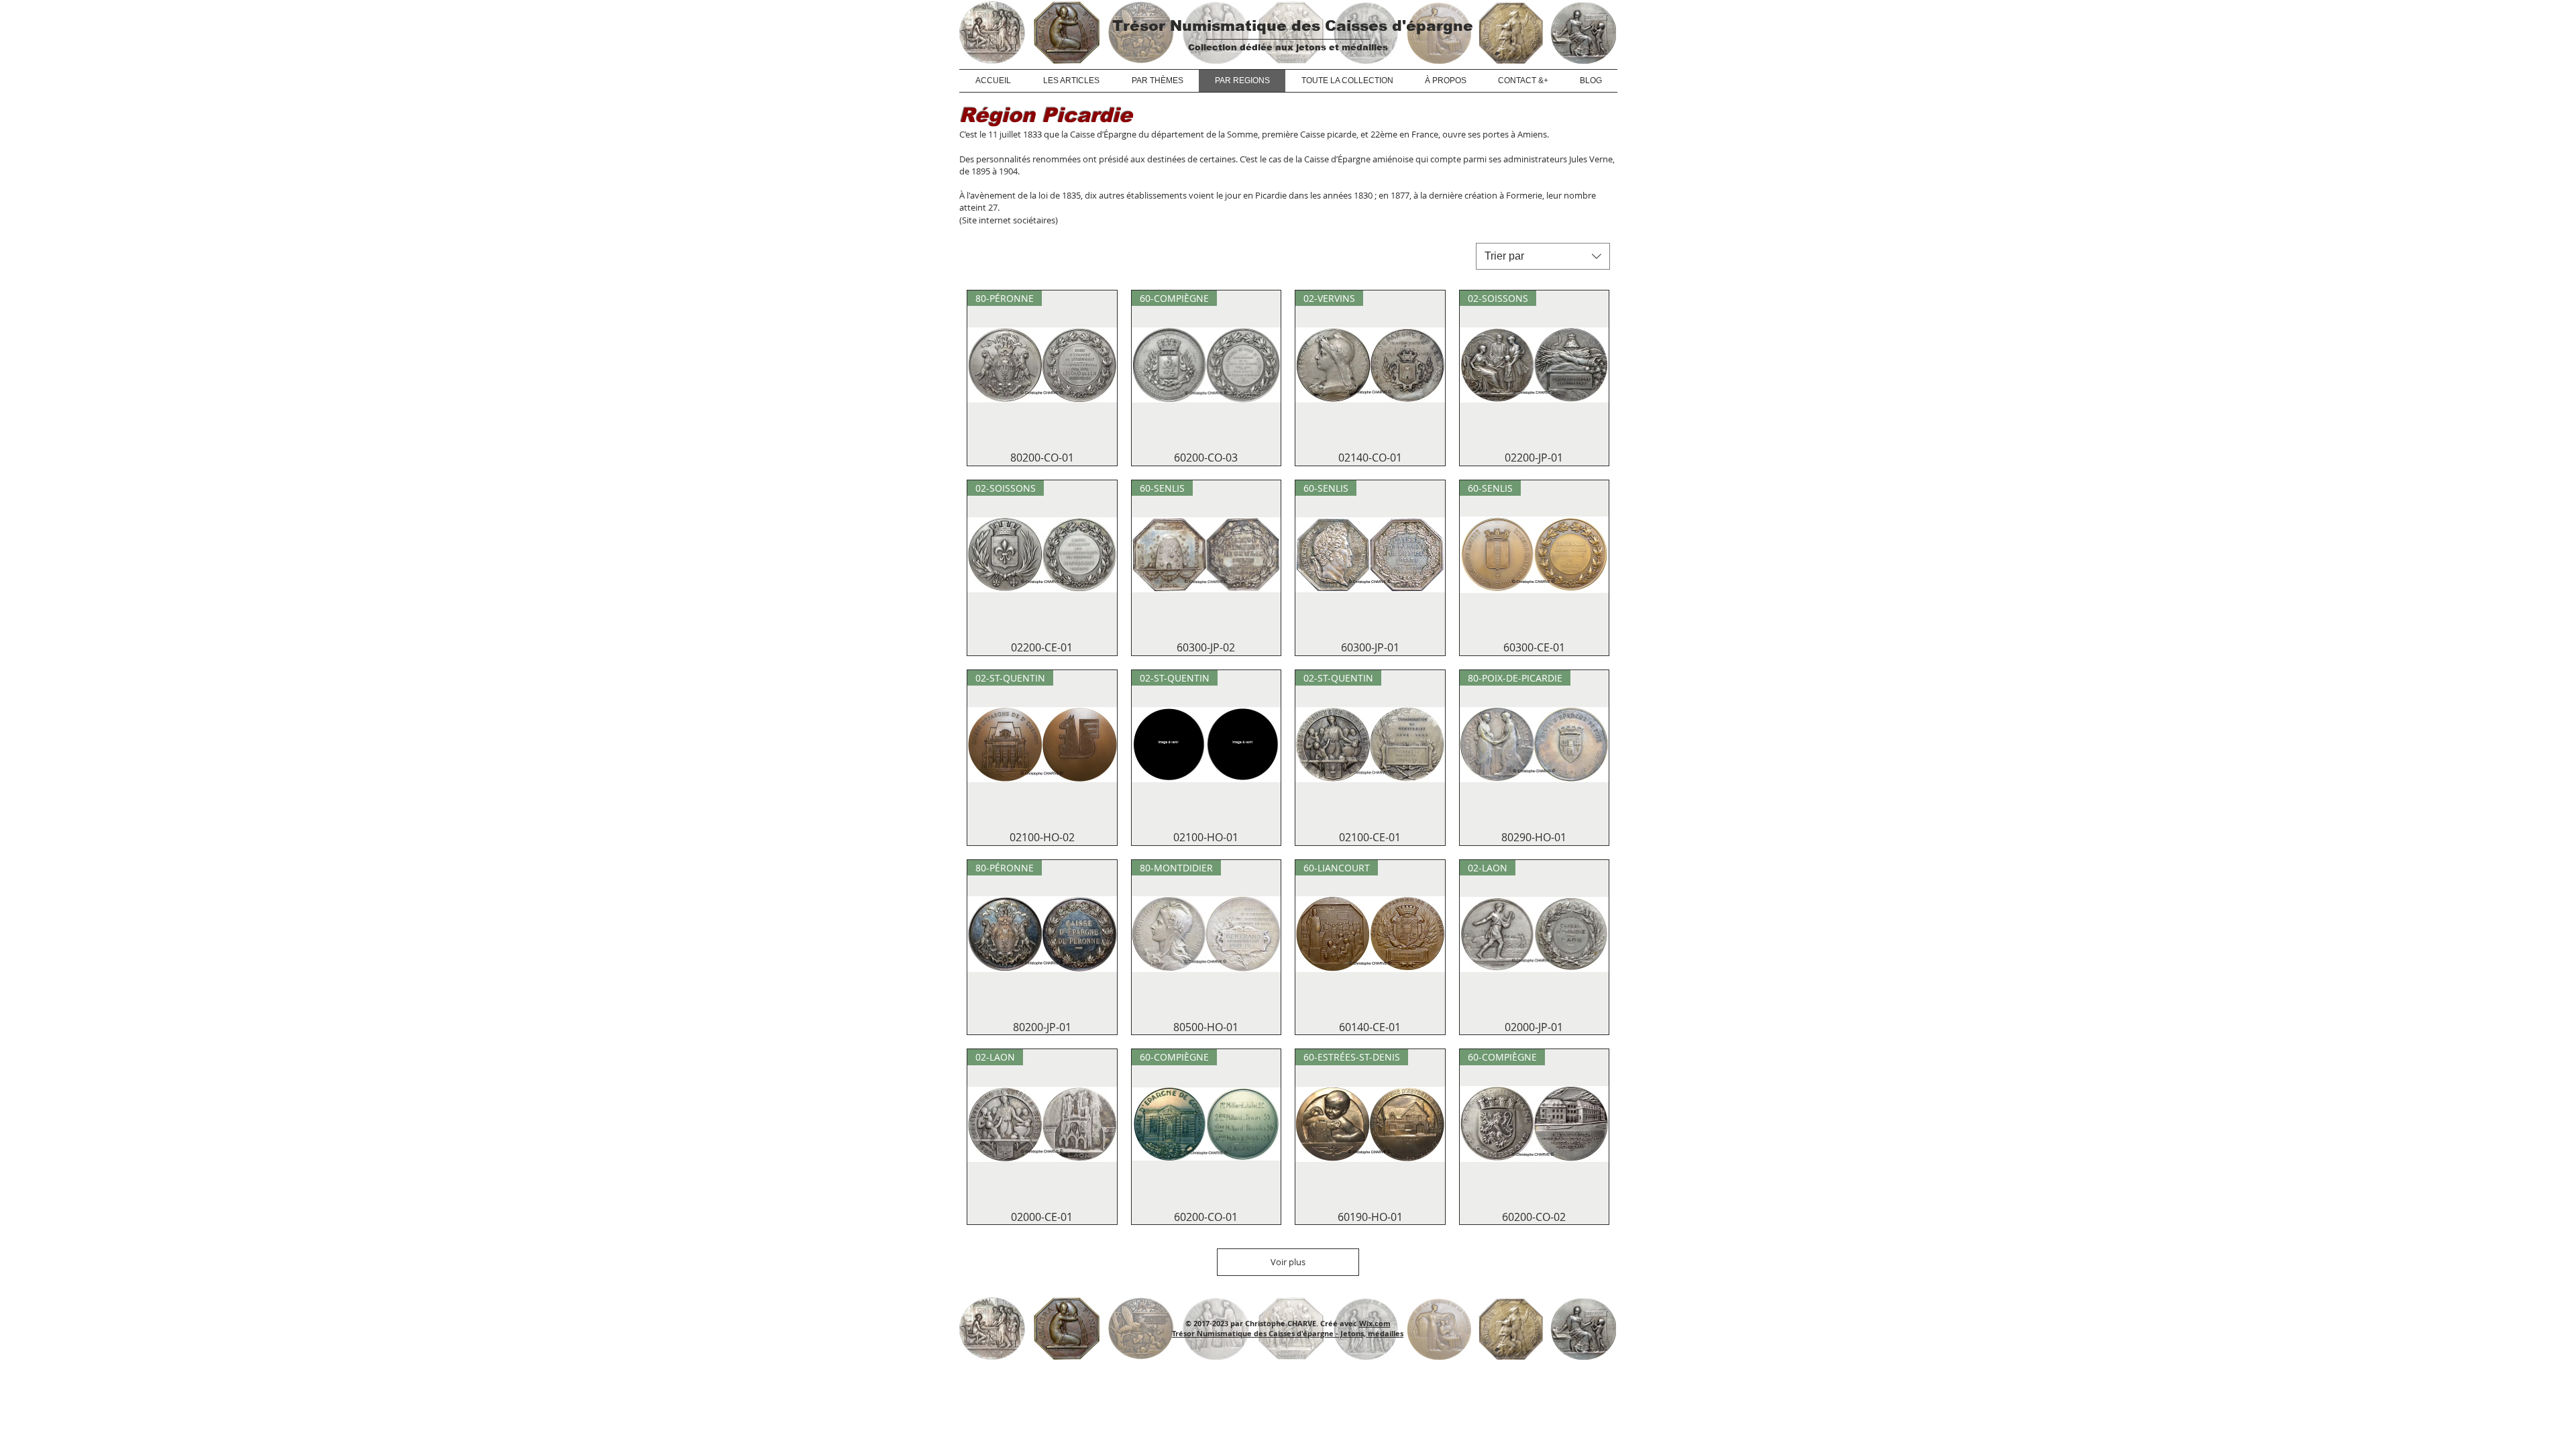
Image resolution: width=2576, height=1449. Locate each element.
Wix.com (1375, 1323)
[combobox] (1543, 256)
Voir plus (1288, 1262)
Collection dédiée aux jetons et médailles (1288, 47)
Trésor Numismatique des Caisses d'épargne (1293, 26)
